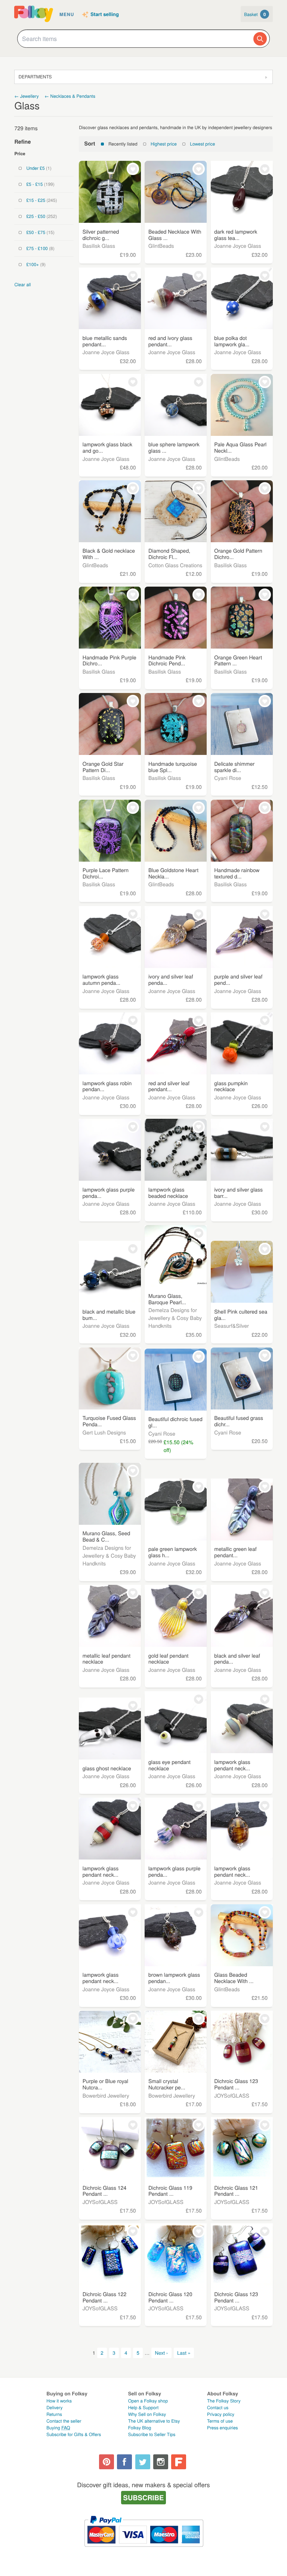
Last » (184, 2353)
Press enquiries (223, 2428)
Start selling (105, 15)
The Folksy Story (224, 2401)
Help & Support (143, 2408)
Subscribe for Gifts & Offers (74, 2434)
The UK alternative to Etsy (154, 2421)
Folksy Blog (140, 2428)
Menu (67, 14)
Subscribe (144, 2497)
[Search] (260, 39)
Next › (161, 2353)
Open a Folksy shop (148, 2401)
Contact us (218, 2408)
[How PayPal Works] (144, 2550)
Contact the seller (64, 2421)
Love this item (133, 169)
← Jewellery (26, 96)
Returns (54, 2414)
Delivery (54, 2408)
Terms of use (220, 2421)
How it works (59, 2401)
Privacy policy (221, 2414)
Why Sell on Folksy (147, 2414)
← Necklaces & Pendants (70, 96)
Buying (58, 2428)
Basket (255, 14)
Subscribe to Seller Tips (152, 2434)
